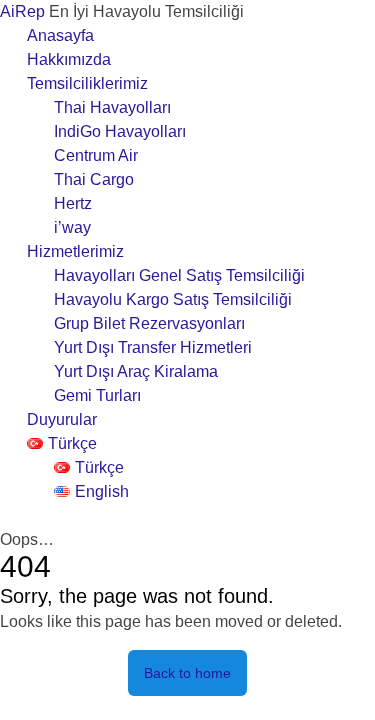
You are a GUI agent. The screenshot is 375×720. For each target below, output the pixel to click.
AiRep (24, 11)
